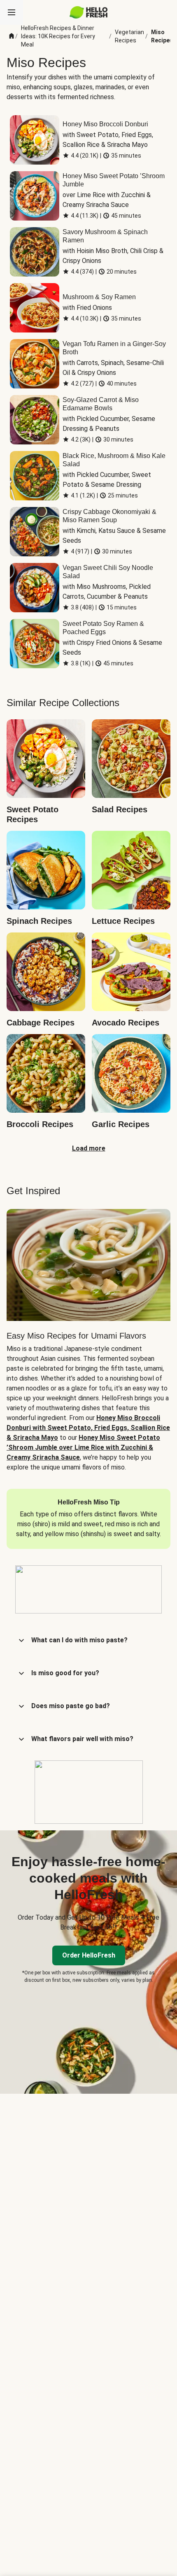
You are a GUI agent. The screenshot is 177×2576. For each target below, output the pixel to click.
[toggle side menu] (12, 12)
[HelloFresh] (89, 12)
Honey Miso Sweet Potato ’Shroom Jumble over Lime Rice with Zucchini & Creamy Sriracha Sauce (83, 1447)
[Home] (12, 36)
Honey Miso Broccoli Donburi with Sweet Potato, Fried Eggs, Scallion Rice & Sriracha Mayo (88, 1428)
